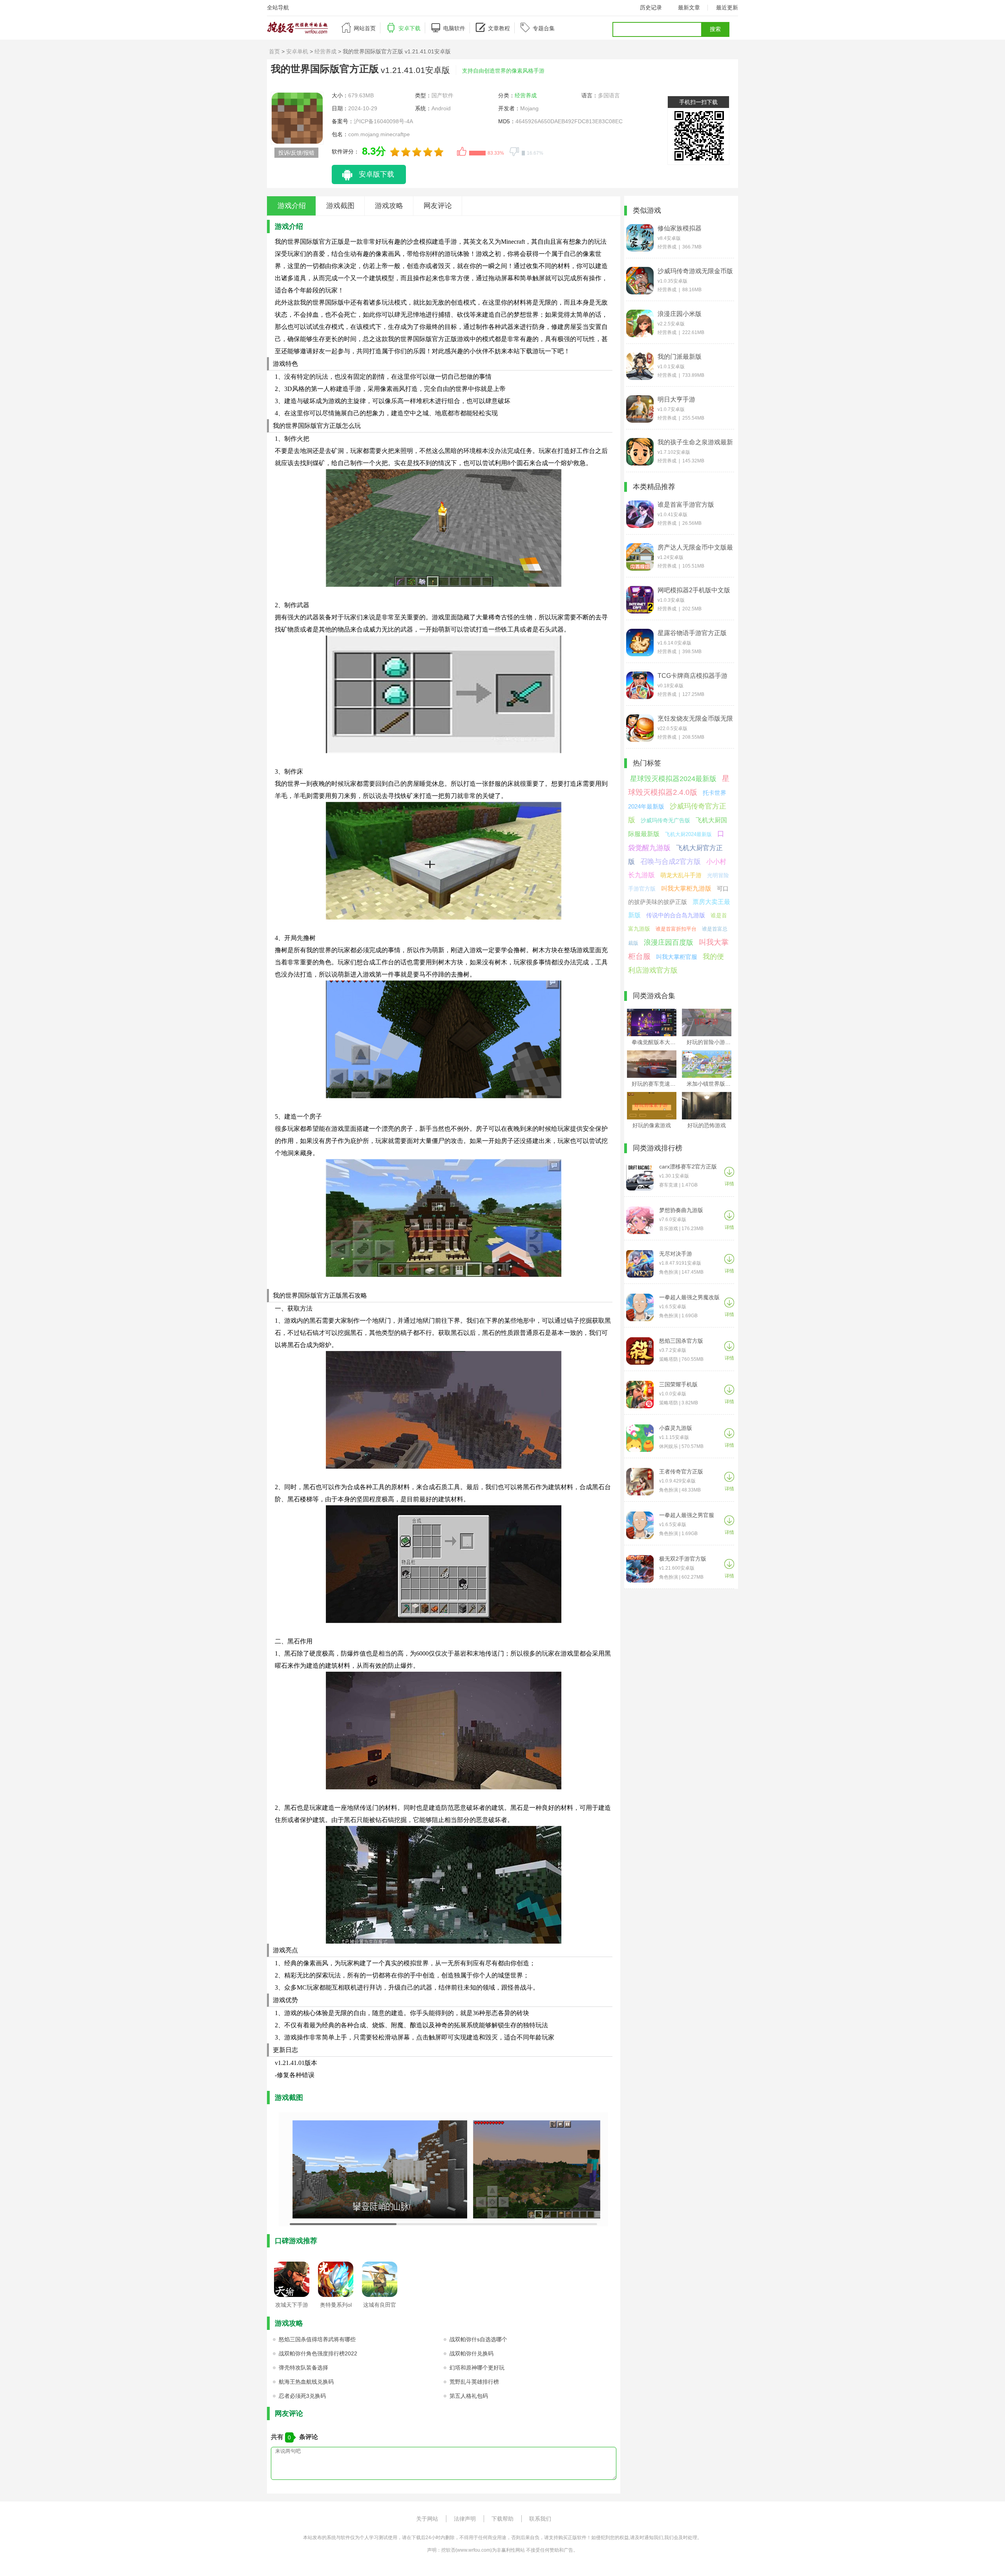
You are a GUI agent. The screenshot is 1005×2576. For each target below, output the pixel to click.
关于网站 (427, 2519)
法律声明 (465, 2519)
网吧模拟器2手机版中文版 (694, 590)
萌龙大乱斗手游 (681, 875)
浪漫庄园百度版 (669, 942)
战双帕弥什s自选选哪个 (478, 2339)
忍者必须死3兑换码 (302, 2396)
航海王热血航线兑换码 (306, 2382)
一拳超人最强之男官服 (687, 1515)
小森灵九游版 (676, 1428)
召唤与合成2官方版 (671, 862)
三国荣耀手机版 (678, 1384)
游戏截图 (340, 206)
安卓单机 (297, 51)
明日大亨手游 (676, 399)
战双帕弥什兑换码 (471, 2353)
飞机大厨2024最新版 (688, 834)
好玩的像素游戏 (652, 1125)
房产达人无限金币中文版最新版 (695, 548)
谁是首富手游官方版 (686, 505)
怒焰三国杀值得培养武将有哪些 (317, 2339)
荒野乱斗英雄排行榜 (474, 2382)
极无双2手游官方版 (683, 1559)
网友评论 (438, 206)
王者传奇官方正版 (681, 1471)
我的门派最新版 (680, 357)
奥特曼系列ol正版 (336, 2307)
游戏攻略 (389, 206)
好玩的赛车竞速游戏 (656, 1084)
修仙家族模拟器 (680, 228)
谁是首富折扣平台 (676, 929)
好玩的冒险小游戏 (709, 1042)
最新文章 (689, 7)
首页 (274, 51)
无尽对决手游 (676, 1254)
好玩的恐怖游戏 (707, 1125)
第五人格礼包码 (469, 2396)
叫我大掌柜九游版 (686, 888)
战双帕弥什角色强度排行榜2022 (318, 2353)
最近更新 (727, 7)
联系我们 (540, 2519)
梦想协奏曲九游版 (681, 1210)
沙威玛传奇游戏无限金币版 (695, 271)
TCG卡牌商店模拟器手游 (693, 676)
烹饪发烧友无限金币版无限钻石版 (695, 719)
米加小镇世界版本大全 (714, 1084)
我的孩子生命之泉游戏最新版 (695, 442)
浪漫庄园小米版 (680, 314)
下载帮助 (502, 2519)
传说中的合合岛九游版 (676, 915)
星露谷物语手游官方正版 (692, 633)
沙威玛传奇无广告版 (665, 820)
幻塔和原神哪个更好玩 (477, 2368)
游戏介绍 (292, 206)
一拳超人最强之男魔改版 (689, 1297)
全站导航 (278, 7)
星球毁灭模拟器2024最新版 (673, 779)
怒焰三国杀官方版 (681, 1341)
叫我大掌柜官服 (677, 957)
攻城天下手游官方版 (292, 2307)
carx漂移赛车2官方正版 (688, 1167)
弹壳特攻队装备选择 (303, 2368)
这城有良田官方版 (380, 2307)
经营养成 (325, 51)
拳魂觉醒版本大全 (654, 1042)
